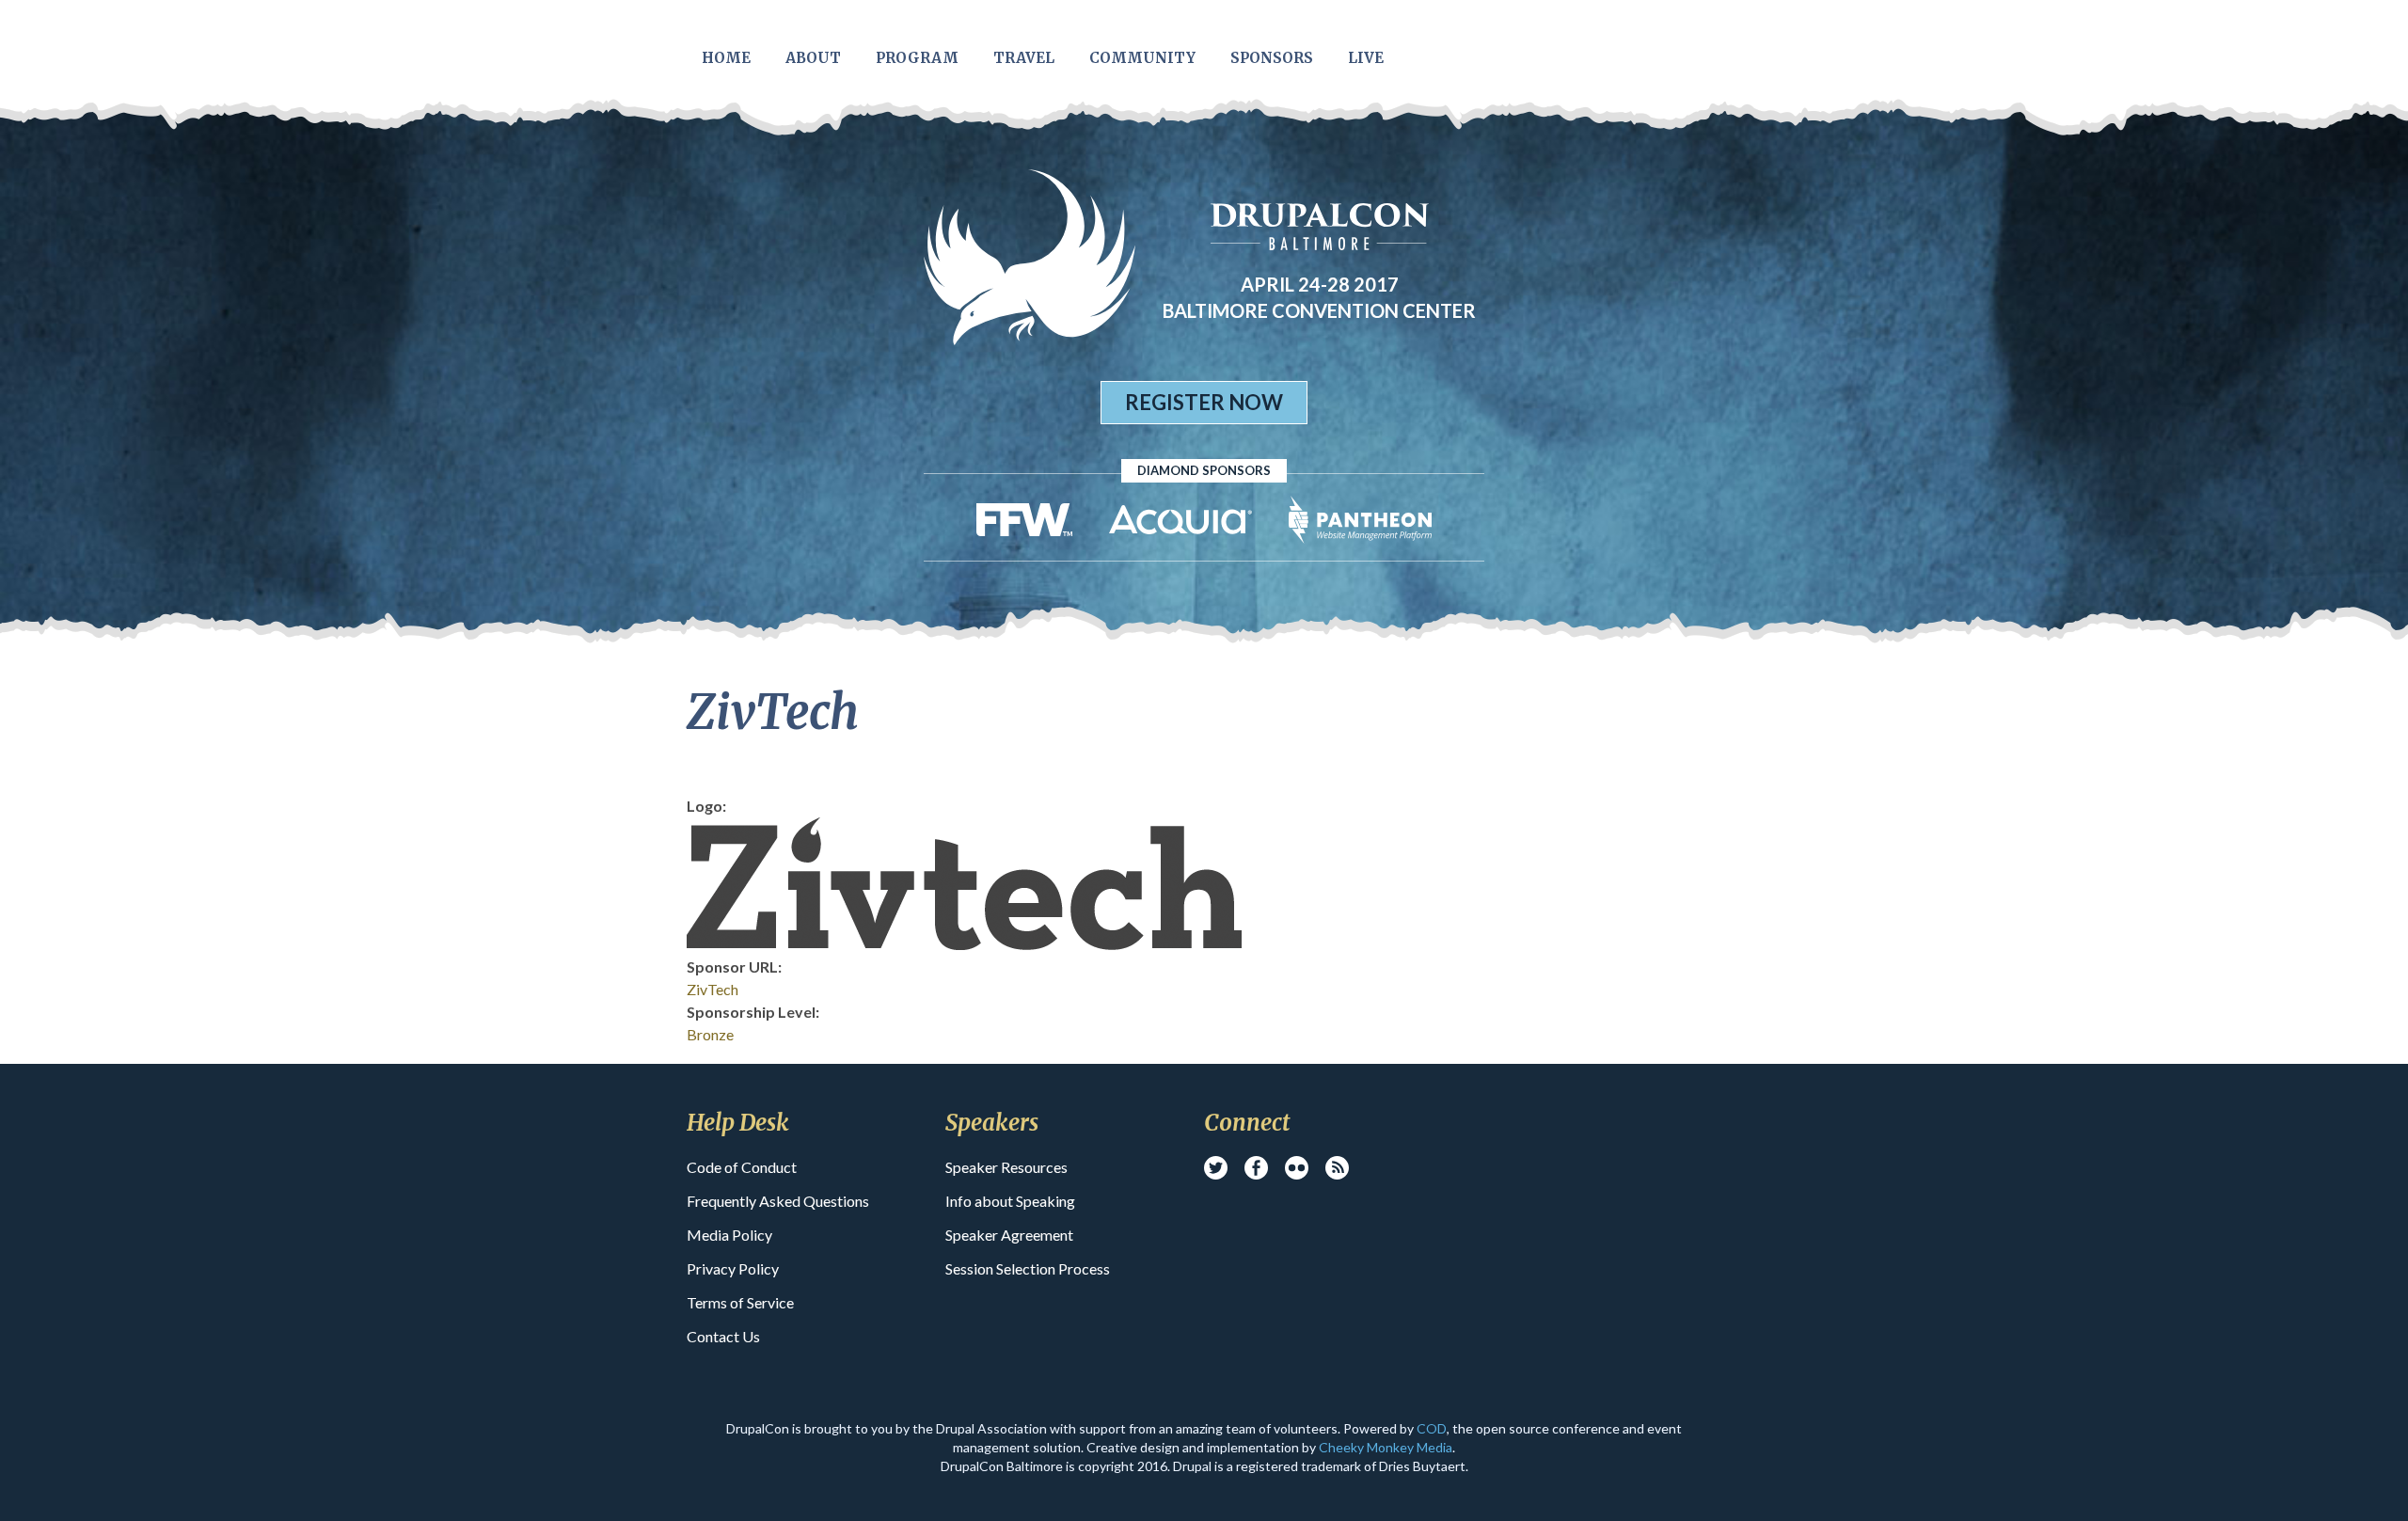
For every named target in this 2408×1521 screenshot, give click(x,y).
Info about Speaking (1010, 1201)
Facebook (1256, 1168)
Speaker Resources (1006, 1167)
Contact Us (723, 1336)
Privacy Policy (733, 1268)
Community (1142, 58)
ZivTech (713, 989)
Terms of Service (740, 1302)
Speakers (992, 1123)
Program (917, 58)
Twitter (1216, 1168)
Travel (1024, 58)
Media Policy (729, 1235)
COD (1432, 1428)
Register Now (1204, 402)
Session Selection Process (1028, 1268)
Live (1366, 58)
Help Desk (738, 1123)
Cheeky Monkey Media (1386, 1447)
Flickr (1297, 1168)
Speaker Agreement (1009, 1235)
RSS (1337, 1168)
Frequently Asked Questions (778, 1201)
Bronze (710, 1034)
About (813, 58)
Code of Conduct (742, 1167)
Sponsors (1272, 58)
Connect (1247, 1123)
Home (726, 58)
